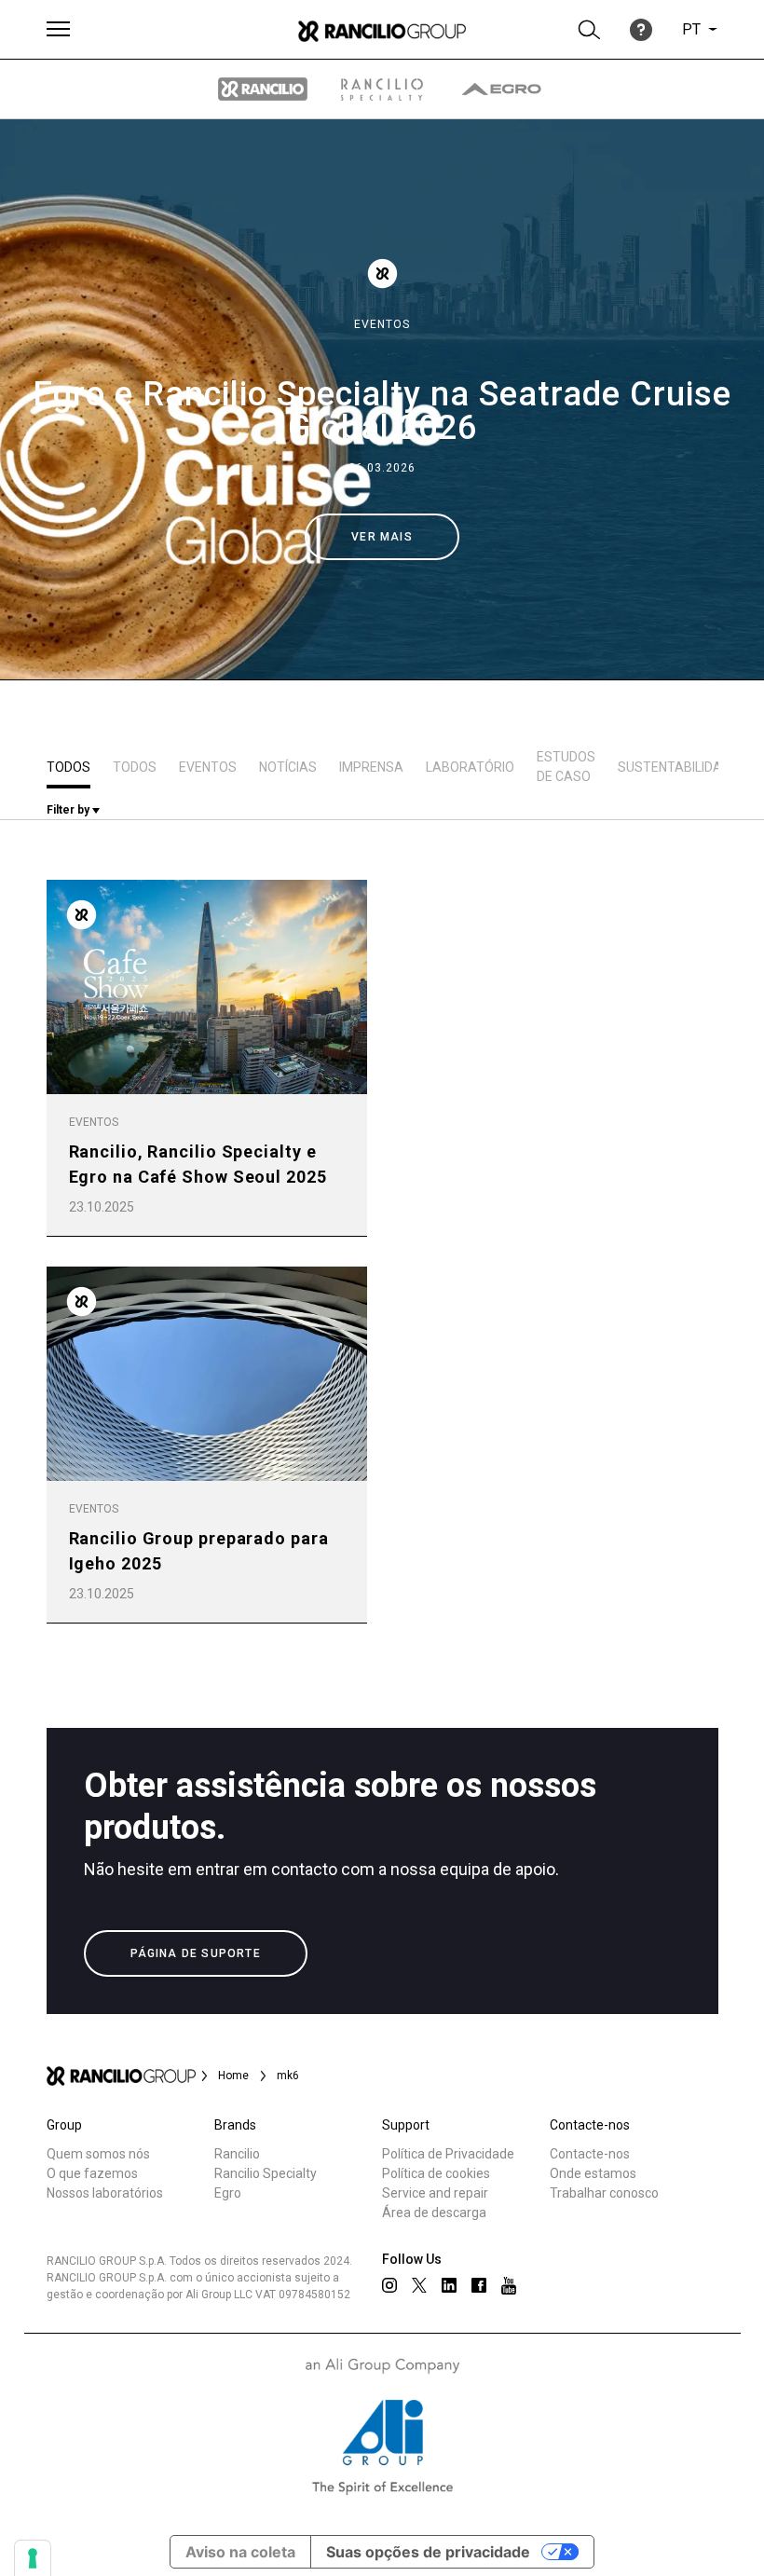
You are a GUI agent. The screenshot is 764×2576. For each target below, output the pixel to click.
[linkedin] (449, 2285)
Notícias (288, 767)
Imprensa (371, 767)
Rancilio (237, 2154)
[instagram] (389, 2285)
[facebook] (479, 2285)
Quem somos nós (98, 2154)
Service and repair (435, 2193)
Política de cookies (436, 2173)
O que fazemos (92, 2173)
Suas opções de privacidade (428, 2552)
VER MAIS (382, 537)
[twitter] (419, 2285)
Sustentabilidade (678, 767)
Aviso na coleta (240, 2552)
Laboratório (470, 767)
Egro (228, 2193)
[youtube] (509, 2286)
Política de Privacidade (448, 2154)
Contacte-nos (590, 2154)
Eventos (382, 324)
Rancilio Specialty (266, 2173)
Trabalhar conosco (604, 2193)
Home (233, 2076)
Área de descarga (434, 2213)
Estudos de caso (566, 767)
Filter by (69, 810)
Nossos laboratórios (105, 2193)
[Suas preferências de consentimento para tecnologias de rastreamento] (33, 2558)
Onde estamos (593, 2173)
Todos (68, 767)
